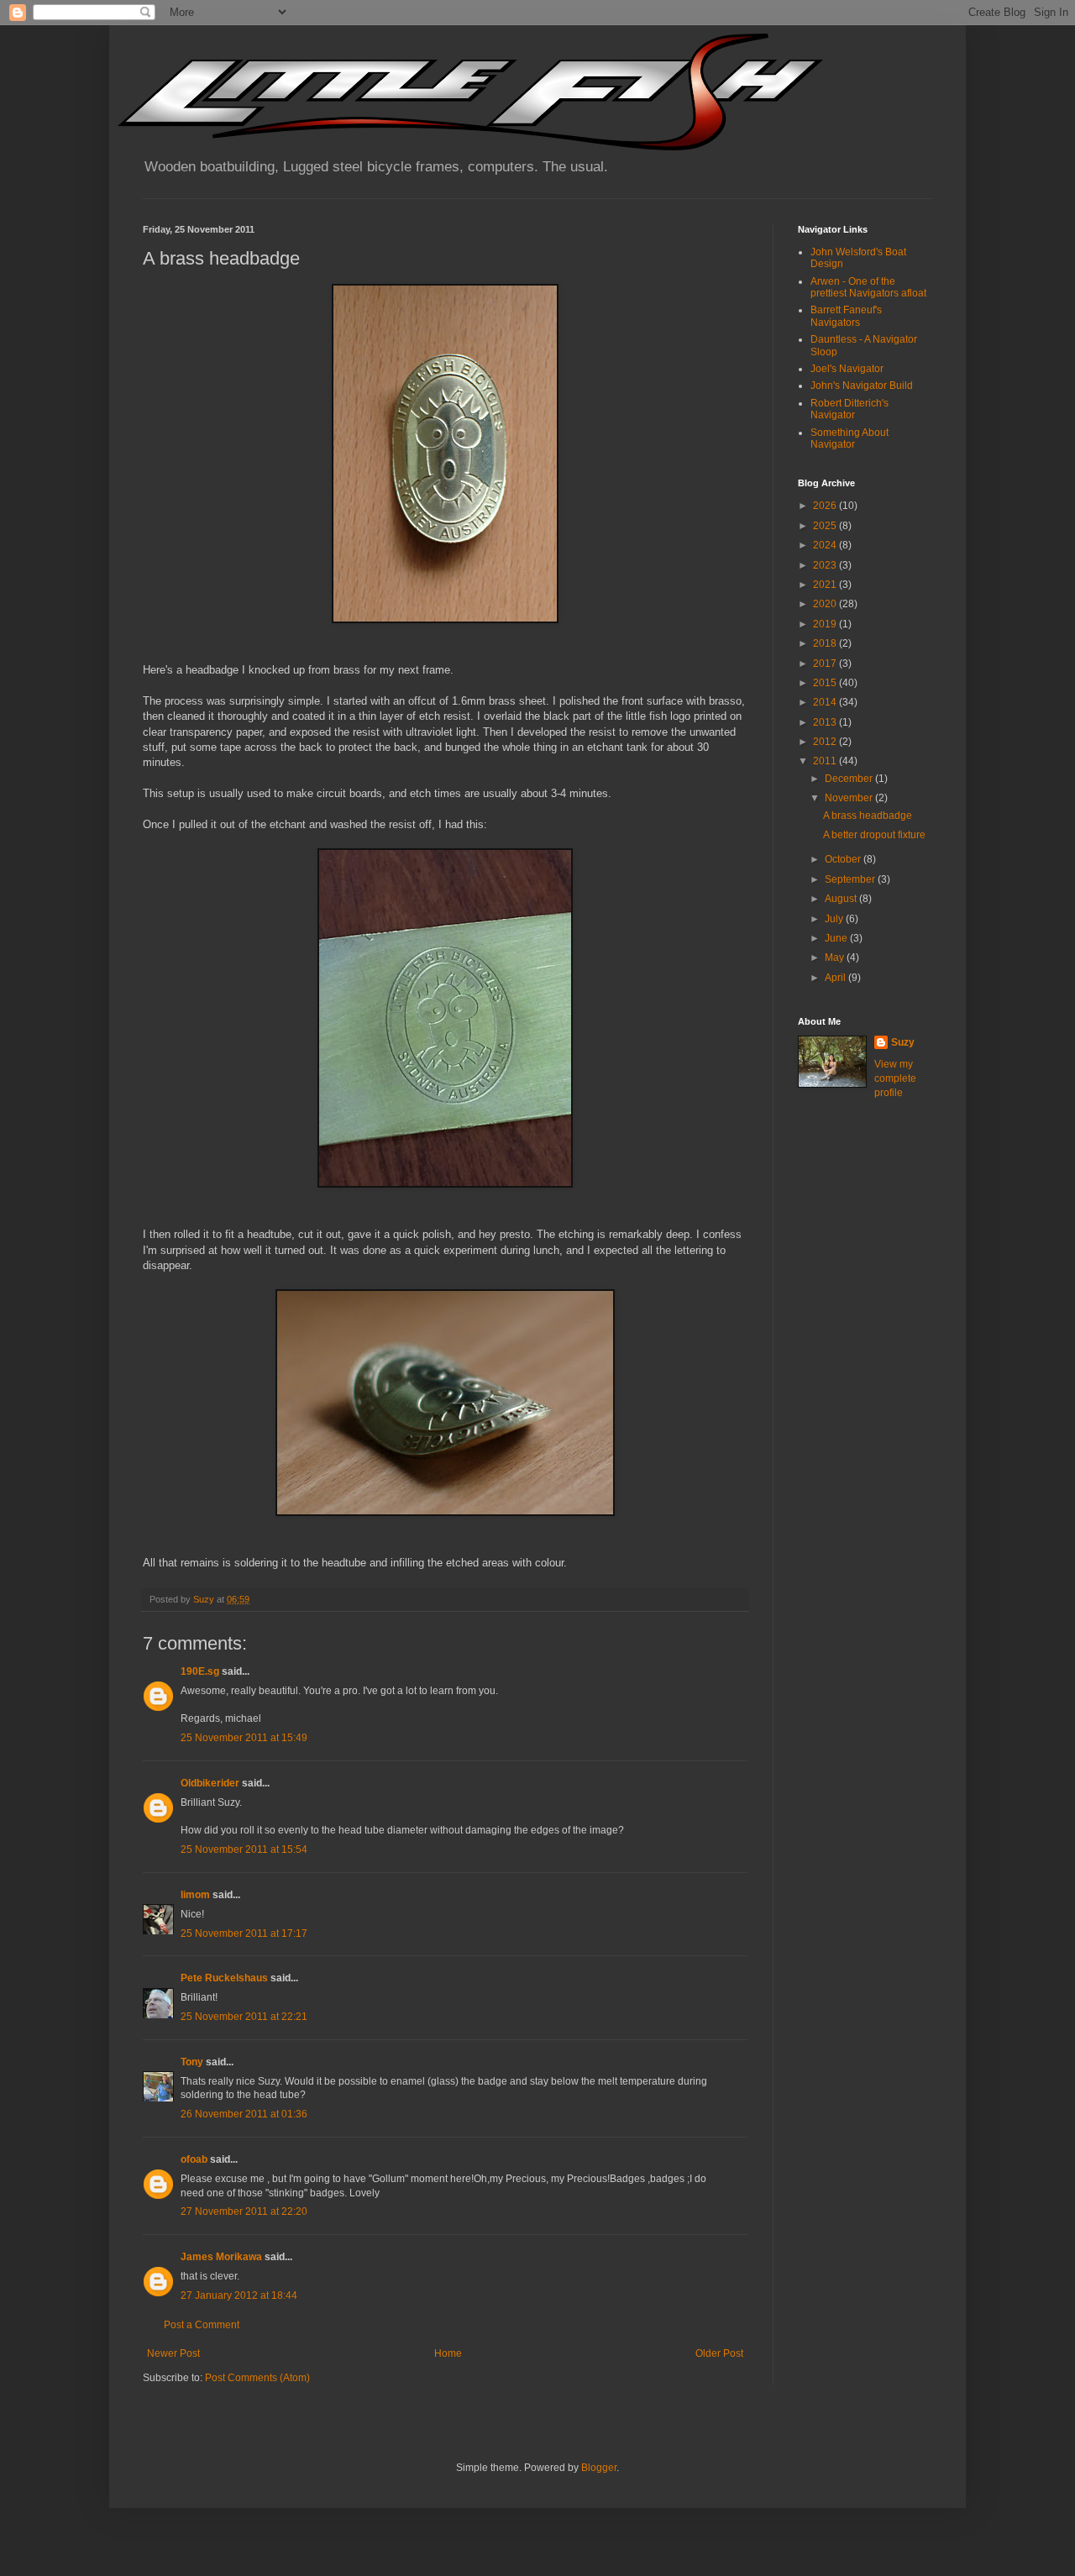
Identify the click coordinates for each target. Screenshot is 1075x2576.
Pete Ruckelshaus (224, 1978)
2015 (826, 683)
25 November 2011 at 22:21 (244, 2017)
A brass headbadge (868, 816)
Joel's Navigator (847, 369)
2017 (826, 664)
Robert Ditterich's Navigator (850, 409)
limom (195, 1895)
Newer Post (173, 2353)
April (836, 978)
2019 (826, 624)
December (850, 779)
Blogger (599, 2468)
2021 (826, 585)
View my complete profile (895, 1078)
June (837, 938)
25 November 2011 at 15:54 (244, 1849)
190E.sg (200, 1671)
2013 (826, 722)
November (850, 798)
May (836, 957)
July (835, 919)
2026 (826, 506)
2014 (826, 702)
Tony (192, 2062)
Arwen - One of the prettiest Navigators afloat (868, 287)
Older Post (719, 2353)
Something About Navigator (850, 438)
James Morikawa (221, 2257)
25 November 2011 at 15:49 (244, 1738)
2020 (826, 604)
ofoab (194, 2159)
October (844, 859)
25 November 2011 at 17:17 (244, 1933)
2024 (826, 545)
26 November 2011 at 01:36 (244, 2114)
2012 (826, 742)
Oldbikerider (210, 1783)
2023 (826, 565)
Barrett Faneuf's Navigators (846, 316)
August (842, 899)
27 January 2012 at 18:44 (239, 2295)
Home (448, 2353)
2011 (826, 761)
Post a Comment (202, 2325)
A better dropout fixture (874, 835)
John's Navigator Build (862, 386)
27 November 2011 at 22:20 (244, 2211)
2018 (826, 643)
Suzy (903, 1042)
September (851, 879)
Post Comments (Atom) (257, 2378)
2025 (826, 526)
